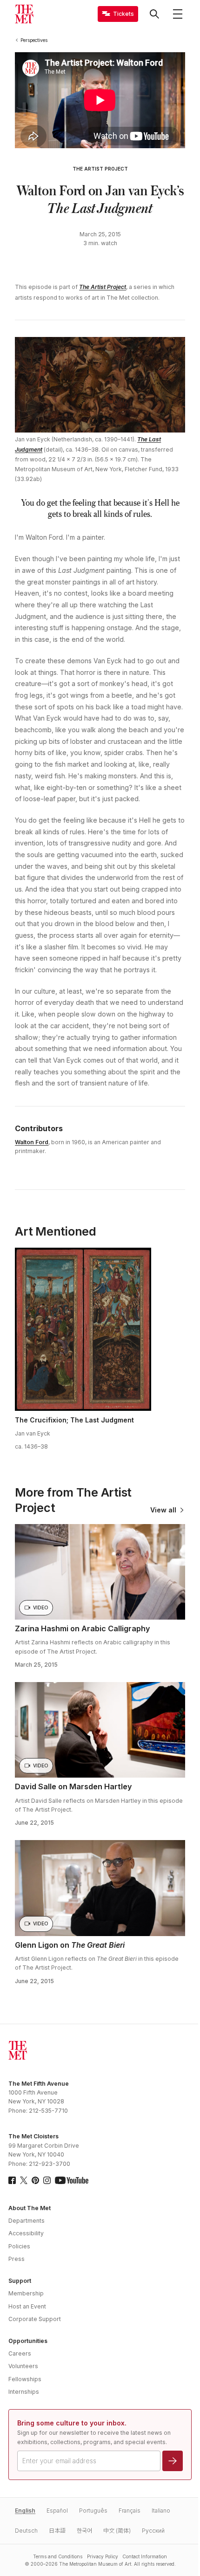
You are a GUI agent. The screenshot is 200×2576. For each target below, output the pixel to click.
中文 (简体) (117, 2531)
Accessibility (26, 2233)
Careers (20, 2353)
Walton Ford (32, 1142)
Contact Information (145, 2556)
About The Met (30, 2208)
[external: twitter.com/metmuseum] (24, 2180)
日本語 (57, 2531)
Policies (19, 2246)
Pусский (153, 2531)
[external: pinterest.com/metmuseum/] (35, 2180)
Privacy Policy (103, 2556)
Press (17, 2259)
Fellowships (25, 2379)
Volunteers (23, 2366)
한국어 (84, 2531)
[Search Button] (154, 14)
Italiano (161, 2511)
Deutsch (26, 2531)
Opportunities (28, 2341)
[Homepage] (24, 14)
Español (57, 2511)
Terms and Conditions (58, 2556)
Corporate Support (35, 2319)
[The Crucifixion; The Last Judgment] (83, 1329)
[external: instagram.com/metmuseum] (47, 2180)
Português (93, 2511)
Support (20, 2281)
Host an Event (27, 2306)
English (25, 2511)
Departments (27, 2221)
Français (130, 2511)
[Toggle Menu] (178, 14)
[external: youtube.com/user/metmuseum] (72, 2180)
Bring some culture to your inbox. (72, 2423)
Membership (26, 2293)
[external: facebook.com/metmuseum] (12, 2180)
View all (163, 1510)
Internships (24, 2392)
